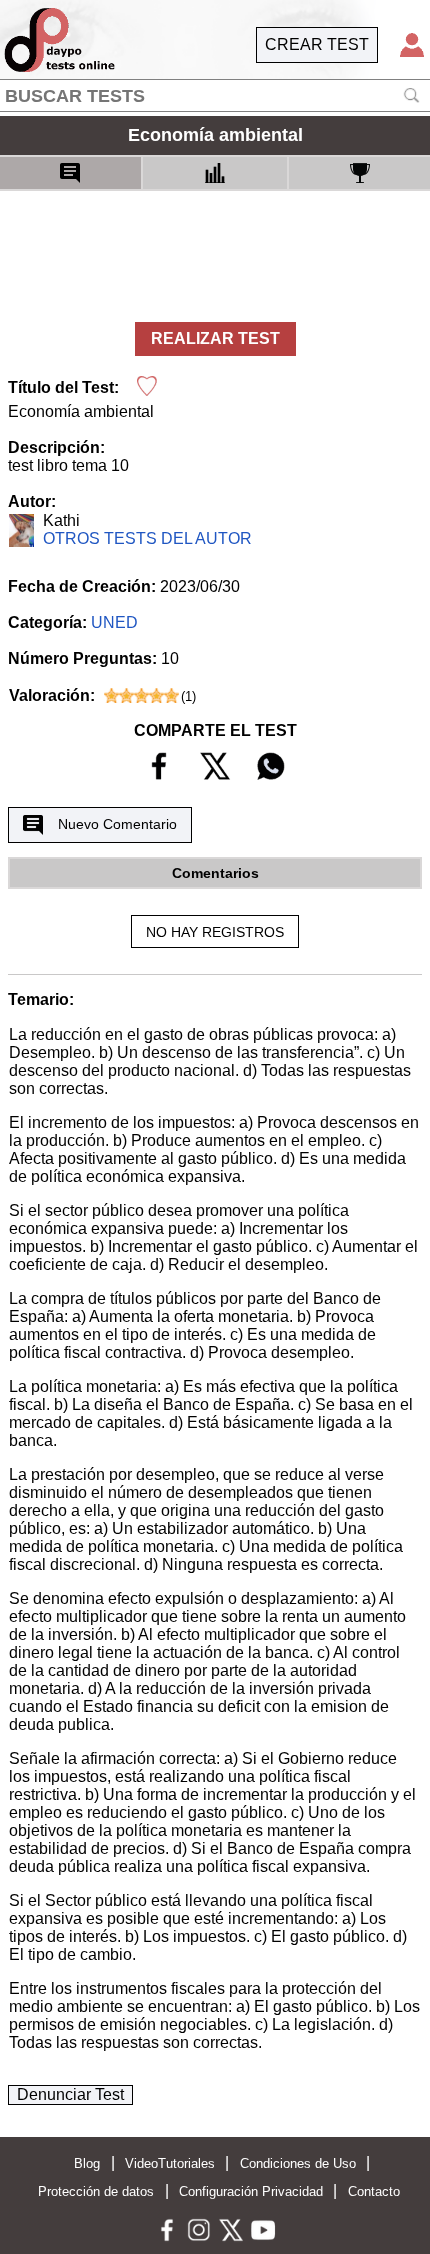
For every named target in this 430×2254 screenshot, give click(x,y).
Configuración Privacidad (251, 2191)
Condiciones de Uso (298, 2163)
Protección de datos (96, 2191)
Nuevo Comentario (117, 824)
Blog (87, 2163)
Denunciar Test (70, 2094)
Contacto (374, 2191)
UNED (114, 622)
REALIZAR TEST (215, 338)
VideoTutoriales (170, 2163)
